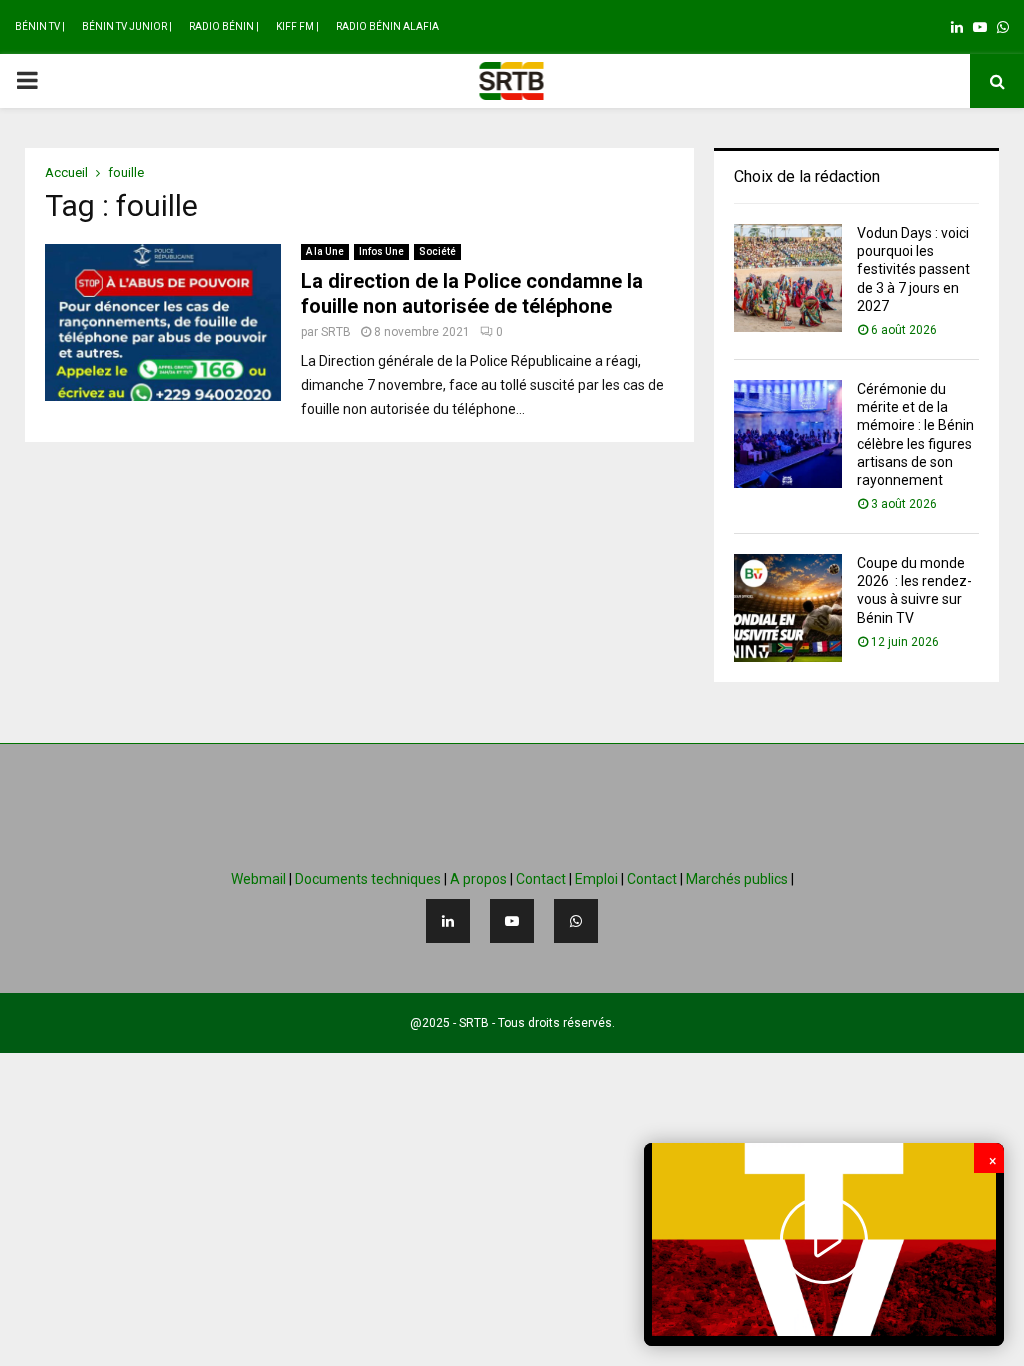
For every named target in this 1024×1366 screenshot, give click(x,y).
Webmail (258, 879)
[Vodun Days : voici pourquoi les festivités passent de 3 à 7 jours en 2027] (788, 278)
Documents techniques (368, 879)
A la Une (325, 251)
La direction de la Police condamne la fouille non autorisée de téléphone (472, 293)
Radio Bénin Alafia (387, 26)
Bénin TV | (40, 26)
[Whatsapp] (576, 921)
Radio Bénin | (224, 26)
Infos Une (381, 251)
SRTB (336, 332)
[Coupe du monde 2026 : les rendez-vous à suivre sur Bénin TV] (788, 608)
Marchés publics (737, 879)
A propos (478, 879)
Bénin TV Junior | (127, 26)
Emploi (596, 879)
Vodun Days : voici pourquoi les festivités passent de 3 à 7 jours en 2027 (913, 269)
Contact (541, 879)
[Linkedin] (448, 921)
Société (437, 251)
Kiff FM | (297, 26)
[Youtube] (512, 921)
